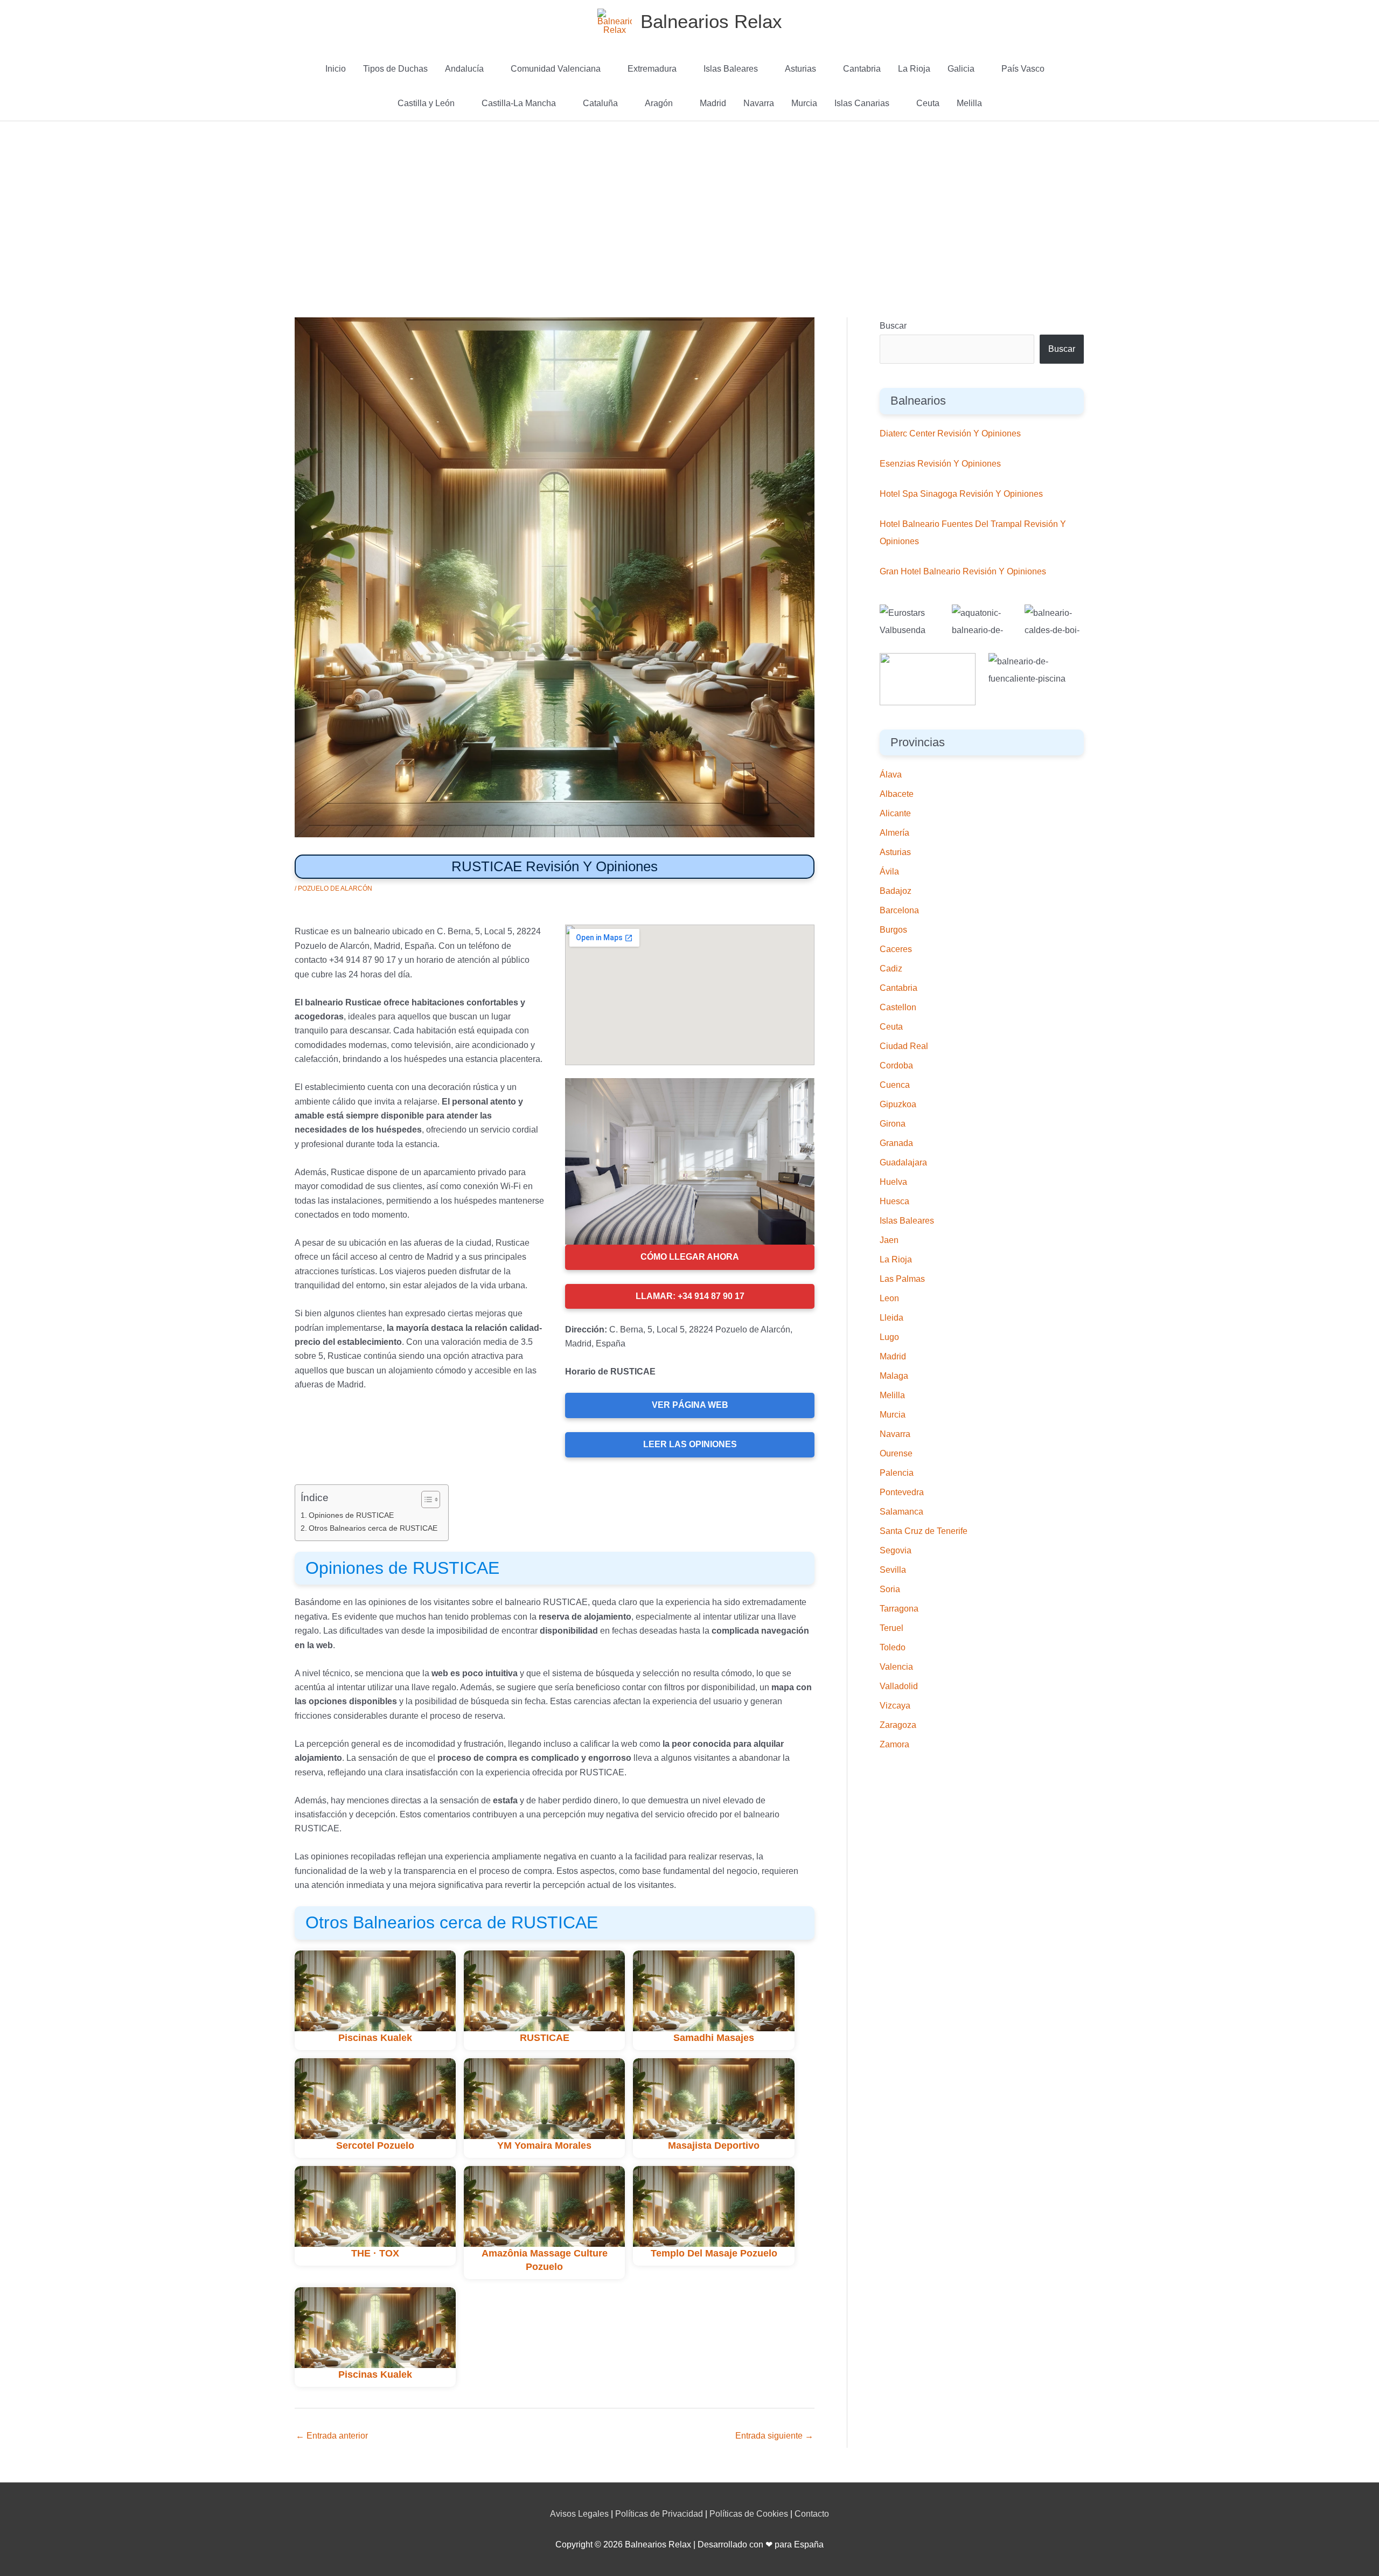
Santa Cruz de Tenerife (924, 1531)
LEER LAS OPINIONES (690, 1444)
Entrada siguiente (774, 2436)
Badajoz (896, 891)
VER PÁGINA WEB (690, 1405)
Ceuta (928, 103)
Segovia (896, 1550)
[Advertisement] (689, 202)
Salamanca (901, 1512)
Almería (894, 833)
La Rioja (914, 69)
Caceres (896, 949)
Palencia (897, 1473)
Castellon (898, 1007)
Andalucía (464, 69)
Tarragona (899, 1609)
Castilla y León (426, 103)
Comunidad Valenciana (556, 69)
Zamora (894, 1744)
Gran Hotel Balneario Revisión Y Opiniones (963, 571)
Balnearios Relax (711, 21)
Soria (890, 1589)
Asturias (800, 69)
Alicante (895, 813)
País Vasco (1023, 69)
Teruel (892, 1628)
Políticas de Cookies (749, 2514)
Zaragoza (898, 1725)
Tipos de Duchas (395, 69)
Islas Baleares (731, 69)
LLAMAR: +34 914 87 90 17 (690, 1296)
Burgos (893, 930)
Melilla (969, 103)
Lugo (889, 1337)
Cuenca (895, 1085)
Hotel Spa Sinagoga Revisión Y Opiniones (961, 494)
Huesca (894, 1201)
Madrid (713, 103)
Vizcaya (895, 1706)
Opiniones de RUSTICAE (351, 1515)
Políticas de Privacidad (659, 2514)
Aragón (659, 103)
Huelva (893, 1182)
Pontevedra (902, 1492)
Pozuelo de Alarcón (335, 888)
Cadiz (891, 968)
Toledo (893, 1647)
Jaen (889, 1240)
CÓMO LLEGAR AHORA (690, 1257)
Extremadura (652, 69)
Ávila (889, 872)
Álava (891, 775)
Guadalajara (903, 1162)
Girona (893, 1124)
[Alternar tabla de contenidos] (425, 1499)
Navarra (759, 103)
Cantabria (862, 69)
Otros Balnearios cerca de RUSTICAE (373, 1528)
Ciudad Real (904, 1046)
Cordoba (896, 1065)
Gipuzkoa (898, 1104)
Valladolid (899, 1686)
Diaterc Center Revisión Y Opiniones (950, 433)
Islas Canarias (862, 103)
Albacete (897, 794)
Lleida (892, 1318)
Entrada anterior (332, 2436)
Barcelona (899, 910)
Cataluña (600, 103)
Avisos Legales (579, 2514)
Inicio (336, 69)
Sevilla (893, 1570)
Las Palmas (902, 1279)
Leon (889, 1298)
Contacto (812, 2514)
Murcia (804, 103)
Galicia (961, 69)
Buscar (893, 326)
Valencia (896, 1667)
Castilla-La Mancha (519, 103)
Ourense (896, 1453)
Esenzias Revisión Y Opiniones (940, 464)
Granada (896, 1143)
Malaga (894, 1376)
